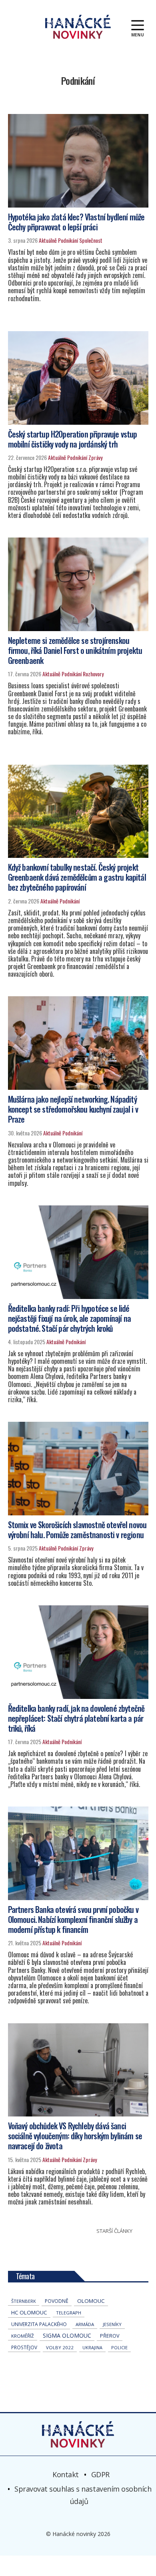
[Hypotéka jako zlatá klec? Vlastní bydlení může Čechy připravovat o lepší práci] (78, 161)
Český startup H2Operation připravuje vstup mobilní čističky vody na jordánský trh (73, 439)
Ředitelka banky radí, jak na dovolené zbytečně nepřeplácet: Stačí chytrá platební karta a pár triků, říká (76, 1718)
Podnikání (68, 240)
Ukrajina (92, 2347)
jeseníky (112, 2324)
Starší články (114, 2231)
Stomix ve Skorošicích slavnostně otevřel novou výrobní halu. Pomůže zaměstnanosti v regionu (77, 1530)
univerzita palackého (39, 2324)
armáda (85, 2324)
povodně (57, 2301)
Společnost (91, 240)
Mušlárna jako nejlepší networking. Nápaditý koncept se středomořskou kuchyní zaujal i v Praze (73, 1109)
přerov (110, 2336)
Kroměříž (23, 2336)
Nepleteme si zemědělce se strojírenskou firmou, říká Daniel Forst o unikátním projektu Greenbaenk (75, 650)
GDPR (100, 2474)
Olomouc (91, 2301)
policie (119, 2347)
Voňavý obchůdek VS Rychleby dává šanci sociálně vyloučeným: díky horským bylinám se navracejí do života (75, 2136)
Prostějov (24, 2347)
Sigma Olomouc (67, 2335)
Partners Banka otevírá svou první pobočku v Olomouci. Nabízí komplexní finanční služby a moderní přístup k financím (73, 1919)
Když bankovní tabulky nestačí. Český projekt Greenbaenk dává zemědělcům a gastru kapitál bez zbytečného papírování (77, 877)
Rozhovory (93, 674)
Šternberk (24, 2301)
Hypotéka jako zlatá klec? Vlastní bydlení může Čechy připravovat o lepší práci (76, 222)
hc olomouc (29, 2312)
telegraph (69, 2313)
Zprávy (95, 457)
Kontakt (66, 2474)
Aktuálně (48, 240)
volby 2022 (60, 2347)
